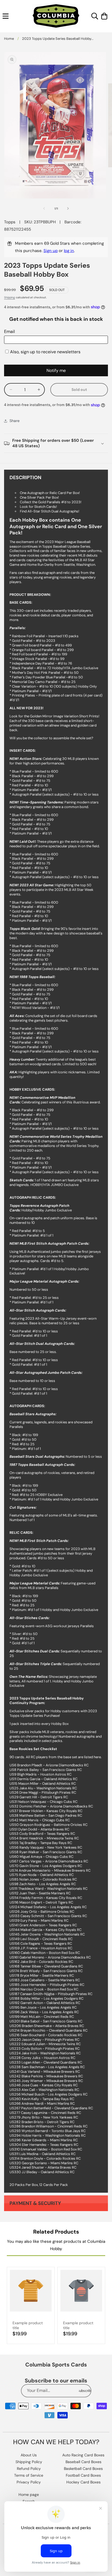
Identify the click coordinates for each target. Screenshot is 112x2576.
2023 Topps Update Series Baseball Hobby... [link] (58, 39)
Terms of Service (29, 2475)
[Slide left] (44, 208)
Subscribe (85, 2391)
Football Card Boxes (83, 2475)
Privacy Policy (29, 2482)
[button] (6, 16)
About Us (29, 2455)
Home (9, 39)
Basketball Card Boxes (83, 2469)
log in (69, 251)
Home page (29, 2495)
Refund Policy (29, 2469)
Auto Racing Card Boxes (83, 2455)
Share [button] (15, 421)
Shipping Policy (29, 2462)
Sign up (51, 251)
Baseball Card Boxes (83, 2462)
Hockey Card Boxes (83, 2482)
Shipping (10, 297)
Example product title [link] (28, 2325)
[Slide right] (68, 208)
